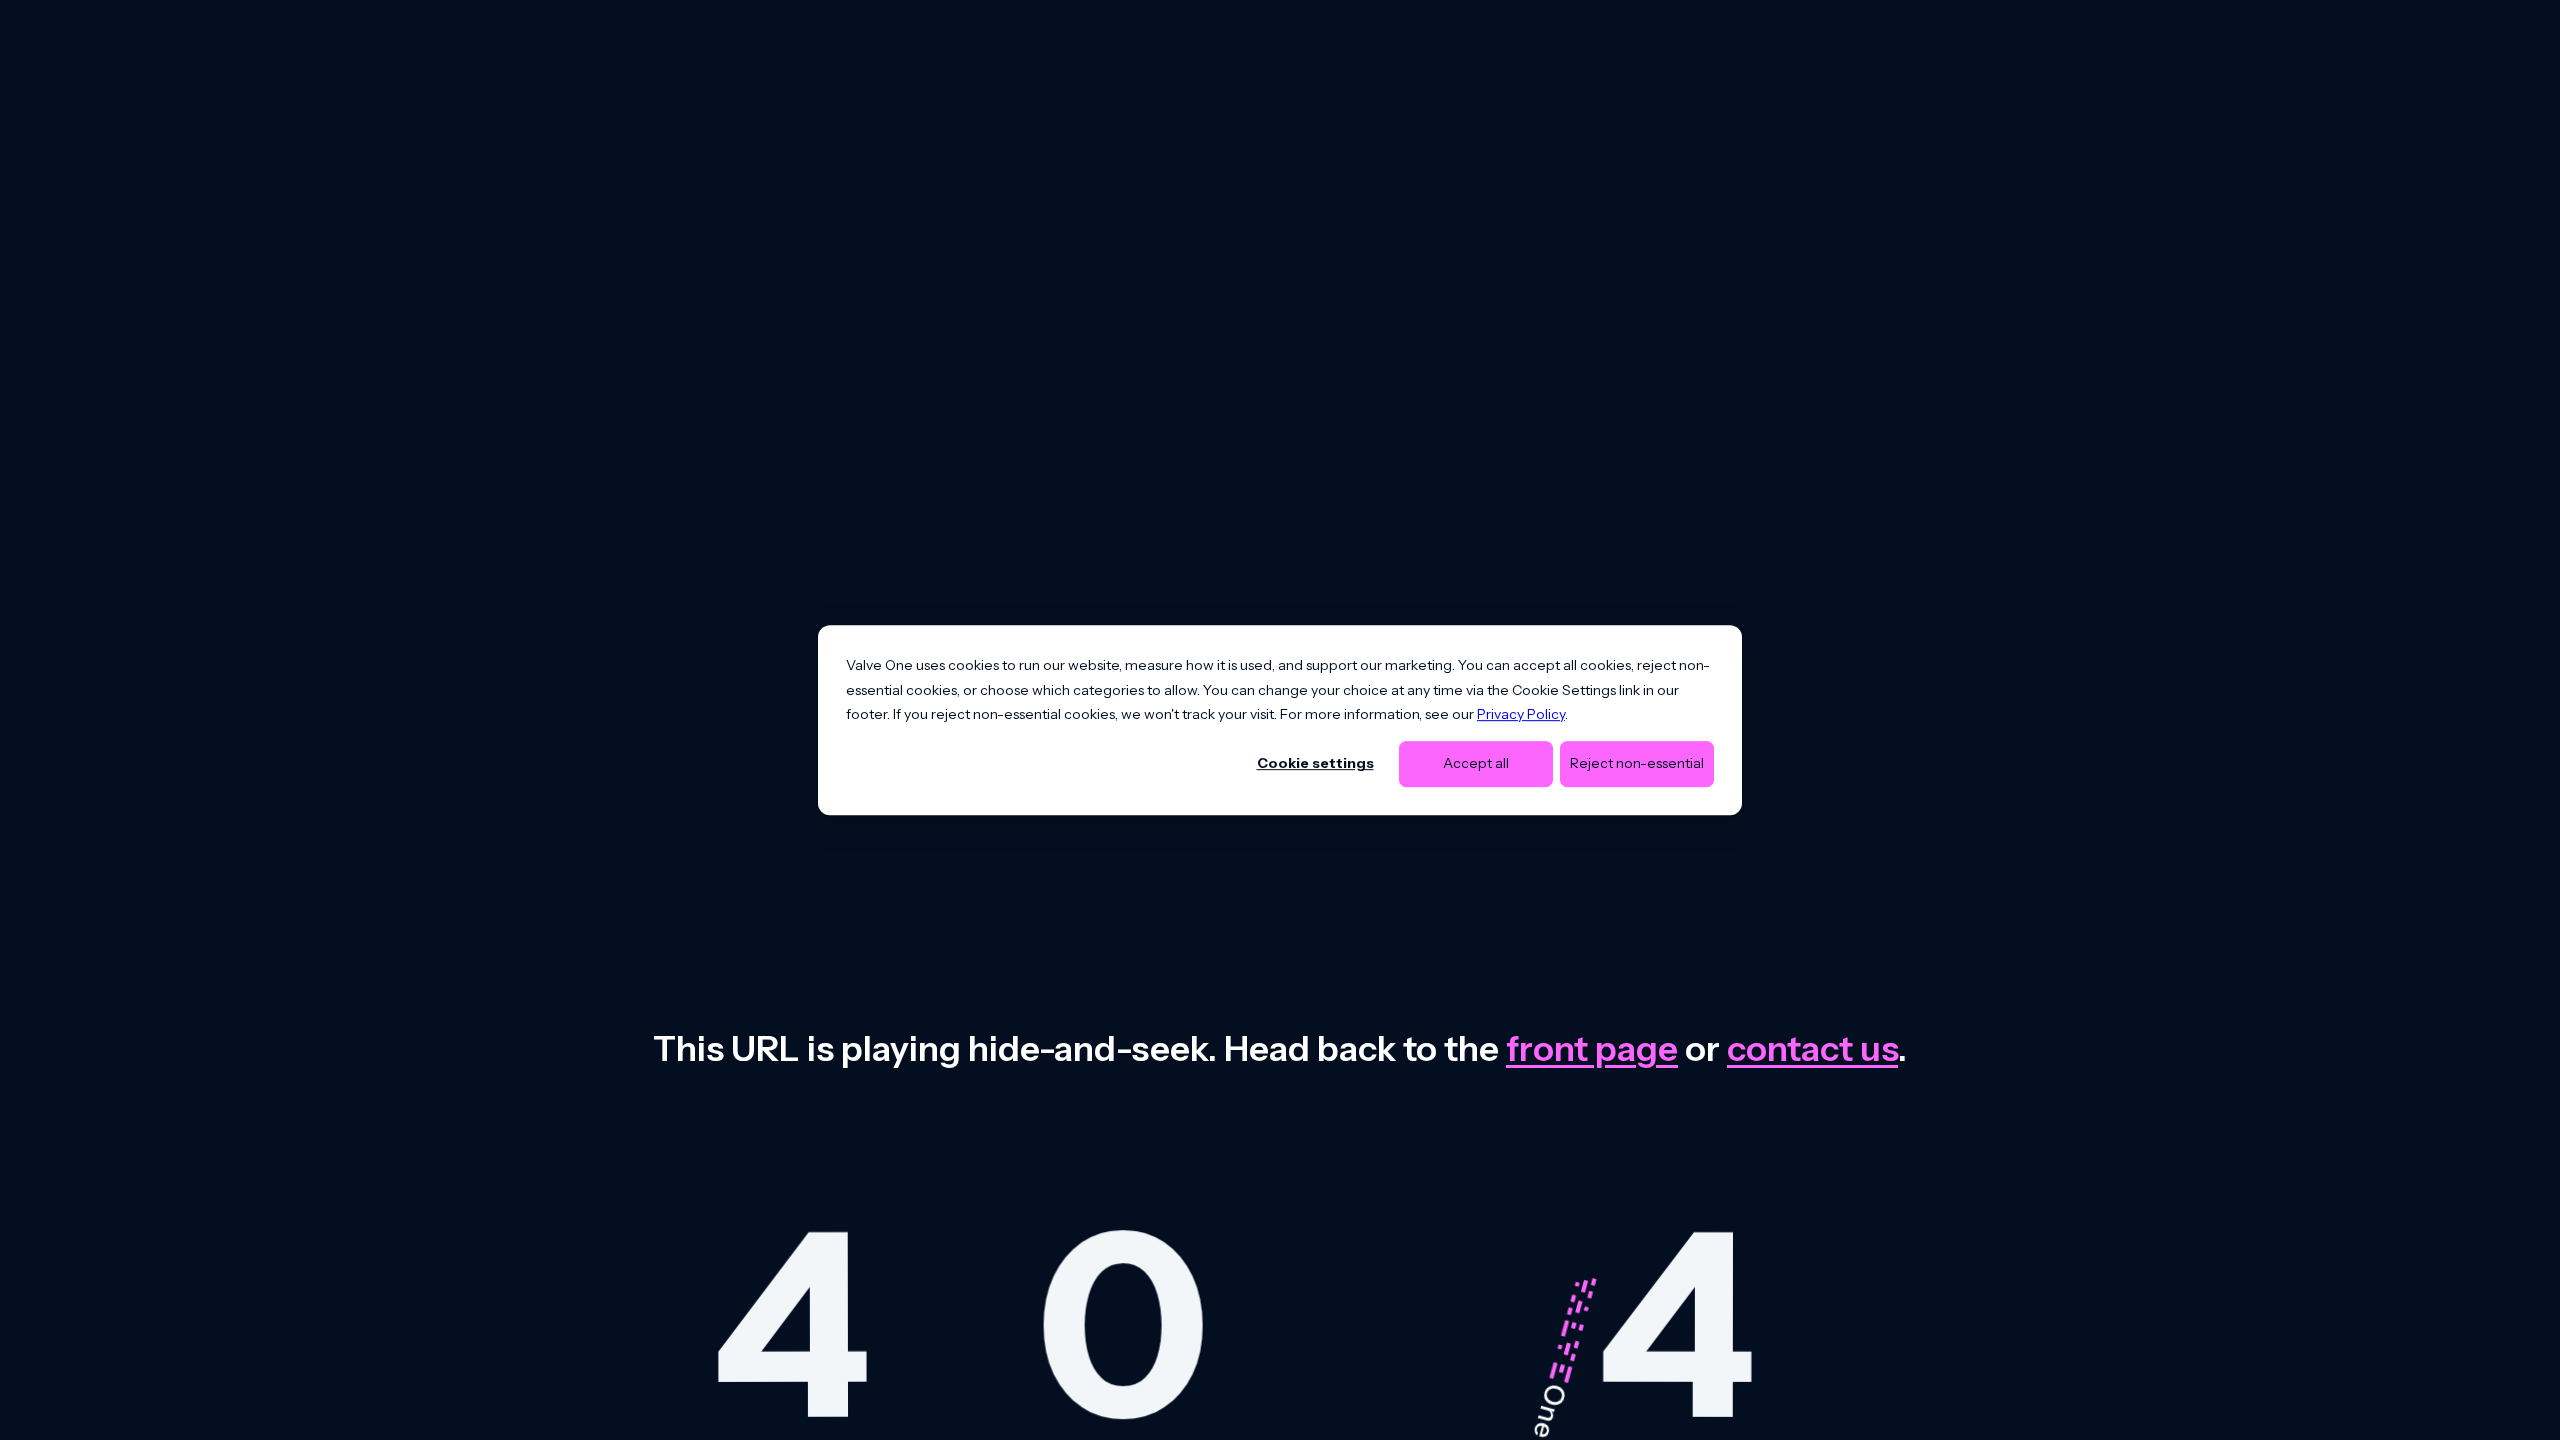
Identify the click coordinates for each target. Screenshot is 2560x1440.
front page (1592, 1048)
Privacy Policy (1521, 714)
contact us (1812, 1048)
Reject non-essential (1637, 764)
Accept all (1476, 764)
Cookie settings (1315, 764)
